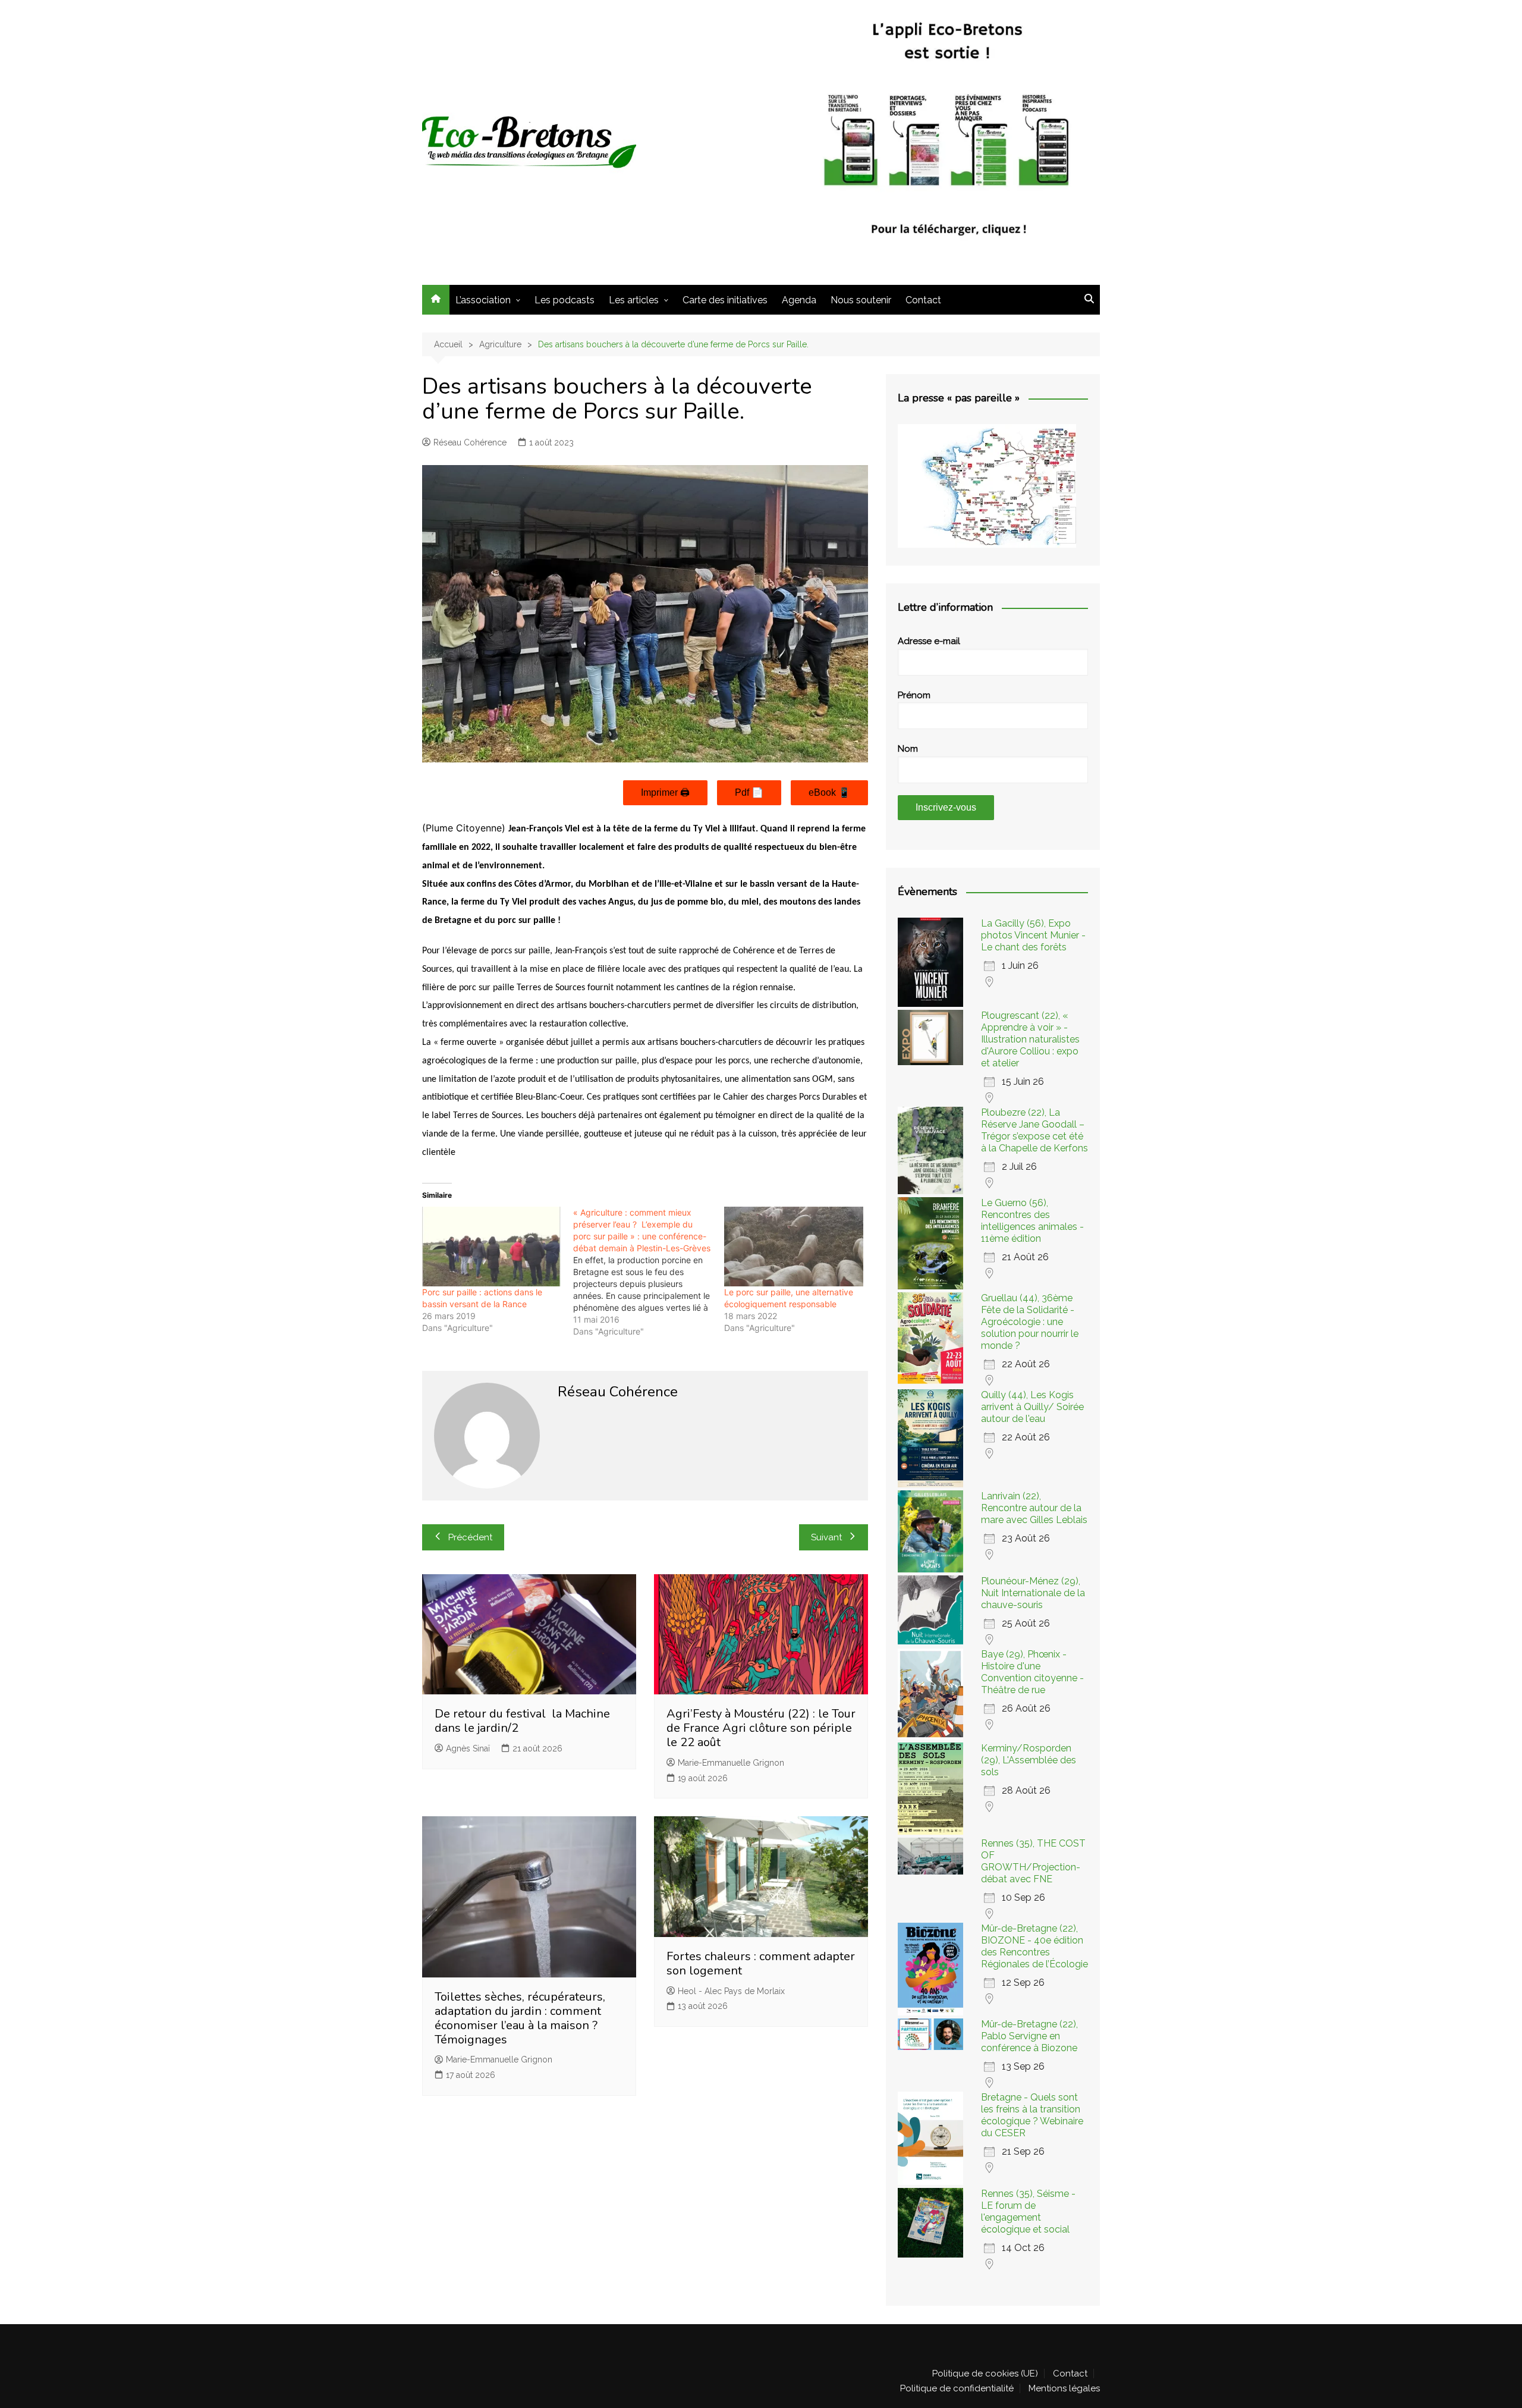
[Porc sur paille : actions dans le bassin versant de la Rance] (492, 1247)
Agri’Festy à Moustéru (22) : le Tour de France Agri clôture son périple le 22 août (761, 1728)
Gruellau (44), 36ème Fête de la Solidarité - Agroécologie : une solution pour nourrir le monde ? (1030, 1322)
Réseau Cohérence (470, 442)
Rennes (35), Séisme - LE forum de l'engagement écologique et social (1028, 2211)
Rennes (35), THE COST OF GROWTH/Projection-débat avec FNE (1033, 1861)
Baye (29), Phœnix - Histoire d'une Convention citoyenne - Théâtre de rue (1032, 1672)
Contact (923, 300)
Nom (908, 749)
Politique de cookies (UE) (985, 2374)
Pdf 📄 (749, 792)
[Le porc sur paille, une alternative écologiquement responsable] (794, 1247)
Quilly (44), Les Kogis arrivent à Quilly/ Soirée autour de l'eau (1032, 1407)
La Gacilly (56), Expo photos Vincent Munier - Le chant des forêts (1033, 935)
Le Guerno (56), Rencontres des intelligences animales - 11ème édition (1032, 1221)
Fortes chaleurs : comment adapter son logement (761, 1963)
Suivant (826, 1537)
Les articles (634, 300)
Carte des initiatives (725, 300)
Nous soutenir (861, 300)
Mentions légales (1064, 2388)
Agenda (799, 300)
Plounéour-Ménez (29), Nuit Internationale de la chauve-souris (1033, 1593)
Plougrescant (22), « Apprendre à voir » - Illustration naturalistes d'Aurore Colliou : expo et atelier (1030, 1039)
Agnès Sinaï (468, 1748)
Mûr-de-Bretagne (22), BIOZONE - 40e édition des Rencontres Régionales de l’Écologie (1034, 1946)
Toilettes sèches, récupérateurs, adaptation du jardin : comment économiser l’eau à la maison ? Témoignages (520, 2018)
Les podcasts (565, 300)
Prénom (914, 695)
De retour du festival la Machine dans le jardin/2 (522, 1721)
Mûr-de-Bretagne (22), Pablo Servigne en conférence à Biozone (1029, 2036)
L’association (483, 300)
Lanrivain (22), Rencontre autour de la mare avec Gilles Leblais (1034, 1508)
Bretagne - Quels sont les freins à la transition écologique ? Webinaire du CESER (1032, 2115)
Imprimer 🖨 (665, 792)
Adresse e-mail (929, 641)
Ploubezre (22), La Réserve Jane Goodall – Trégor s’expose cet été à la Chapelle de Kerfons (1034, 1130)
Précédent (470, 1537)
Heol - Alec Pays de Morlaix (731, 1991)
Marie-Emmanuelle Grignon (731, 1763)
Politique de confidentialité (957, 2388)
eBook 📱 (829, 792)
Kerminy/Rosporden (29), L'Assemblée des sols (1029, 1760)
